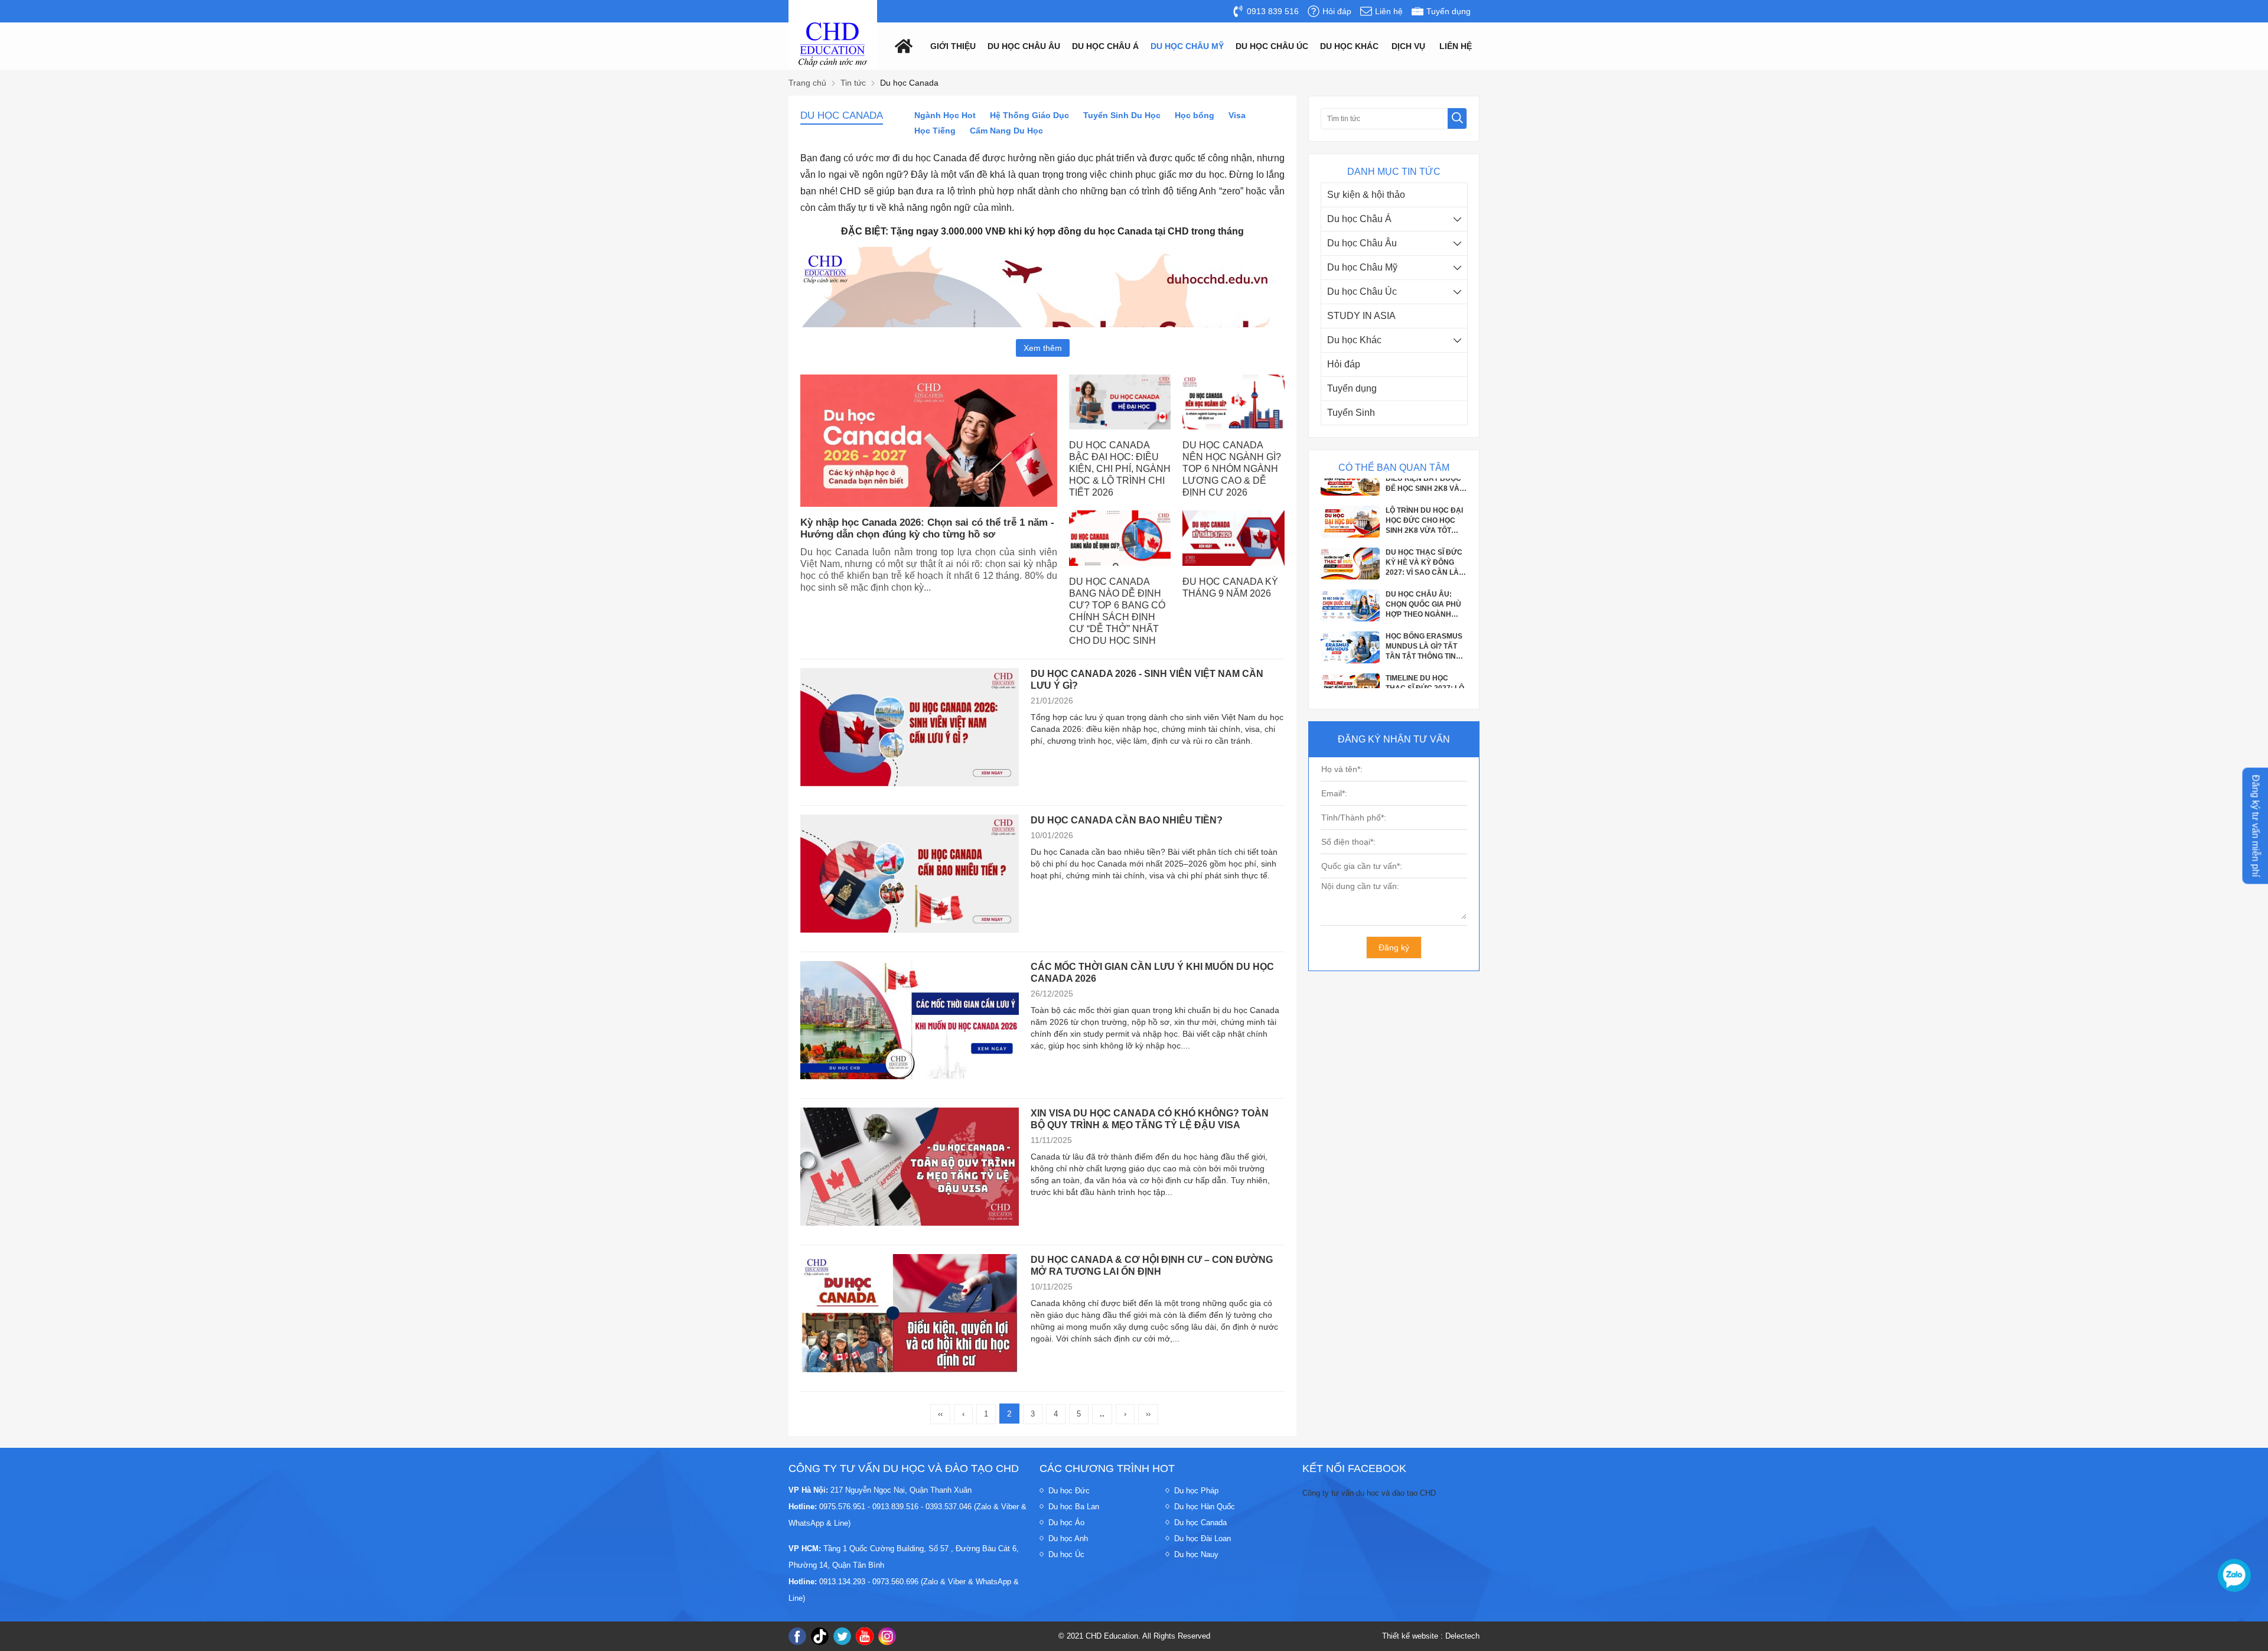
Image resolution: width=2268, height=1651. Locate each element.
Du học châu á (1105, 46)
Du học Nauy (1196, 1554)
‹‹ (940, 1414)
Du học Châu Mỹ (1362, 267)
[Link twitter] (842, 1636)
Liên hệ (1456, 46)
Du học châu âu (1024, 46)
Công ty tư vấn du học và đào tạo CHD (1369, 1493)
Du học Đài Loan (1203, 1538)
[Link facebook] (797, 1636)
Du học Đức (1069, 1491)
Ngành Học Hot (945, 115)
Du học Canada (1200, 1523)
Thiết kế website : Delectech (1431, 1636)
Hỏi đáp (1344, 364)
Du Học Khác (1349, 46)
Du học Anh (1068, 1538)
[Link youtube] (865, 1636)
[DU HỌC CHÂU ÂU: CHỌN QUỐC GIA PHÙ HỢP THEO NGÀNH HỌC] (1350, 549)
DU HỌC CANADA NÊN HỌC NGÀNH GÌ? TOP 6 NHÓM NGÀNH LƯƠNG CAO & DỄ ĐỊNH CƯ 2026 (1232, 469)
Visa (1237, 115)
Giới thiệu (953, 46)
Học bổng (1195, 115)
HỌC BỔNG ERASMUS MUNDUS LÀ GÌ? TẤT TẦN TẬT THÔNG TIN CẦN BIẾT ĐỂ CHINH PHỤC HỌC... (1424, 578)
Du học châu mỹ (1187, 46)
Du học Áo (1066, 1523)
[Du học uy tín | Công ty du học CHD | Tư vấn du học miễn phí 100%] (833, 45)
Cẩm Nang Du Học (1006, 131)
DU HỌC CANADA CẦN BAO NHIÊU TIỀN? (1127, 820)
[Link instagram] (887, 1636)
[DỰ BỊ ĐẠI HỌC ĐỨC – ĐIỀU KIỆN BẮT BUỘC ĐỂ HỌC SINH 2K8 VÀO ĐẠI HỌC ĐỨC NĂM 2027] (1350, 675)
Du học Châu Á (1359, 219)
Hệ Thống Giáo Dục (1029, 115)
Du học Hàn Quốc (1205, 1507)
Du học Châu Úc (1362, 292)
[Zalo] (2234, 1575)
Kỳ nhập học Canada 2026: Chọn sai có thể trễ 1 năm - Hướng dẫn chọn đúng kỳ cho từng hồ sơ (927, 528)
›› (1148, 1414)
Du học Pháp (1196, 1491)
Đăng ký (1394, 947)
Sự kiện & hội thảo (1366, 195)
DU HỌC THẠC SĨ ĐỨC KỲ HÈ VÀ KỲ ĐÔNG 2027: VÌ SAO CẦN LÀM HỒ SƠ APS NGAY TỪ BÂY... (1425, 494)
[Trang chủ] (901, 45)
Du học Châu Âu (1362, 243)
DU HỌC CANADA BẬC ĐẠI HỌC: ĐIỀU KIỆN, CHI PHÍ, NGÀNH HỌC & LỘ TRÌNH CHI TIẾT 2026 (1120, 469)
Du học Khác (1354, 340)
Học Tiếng (935, 131)
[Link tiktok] (820, 1636)
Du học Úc (1066, 1554)
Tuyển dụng (1352, 388)
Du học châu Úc (1272, 46)
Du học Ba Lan (1074, 1507)
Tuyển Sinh (1351, 413)
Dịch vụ (1408, 46)
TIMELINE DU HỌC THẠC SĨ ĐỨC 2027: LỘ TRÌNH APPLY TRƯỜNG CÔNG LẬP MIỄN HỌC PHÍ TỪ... (1426, 620)
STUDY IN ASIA (1361, 316)
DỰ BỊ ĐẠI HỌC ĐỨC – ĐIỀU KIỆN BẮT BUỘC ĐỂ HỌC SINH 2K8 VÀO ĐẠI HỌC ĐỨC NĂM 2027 (1425, 662)
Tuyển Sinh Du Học (1122, 115)
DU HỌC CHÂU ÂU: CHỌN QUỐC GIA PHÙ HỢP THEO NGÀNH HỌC (1423, 536)
